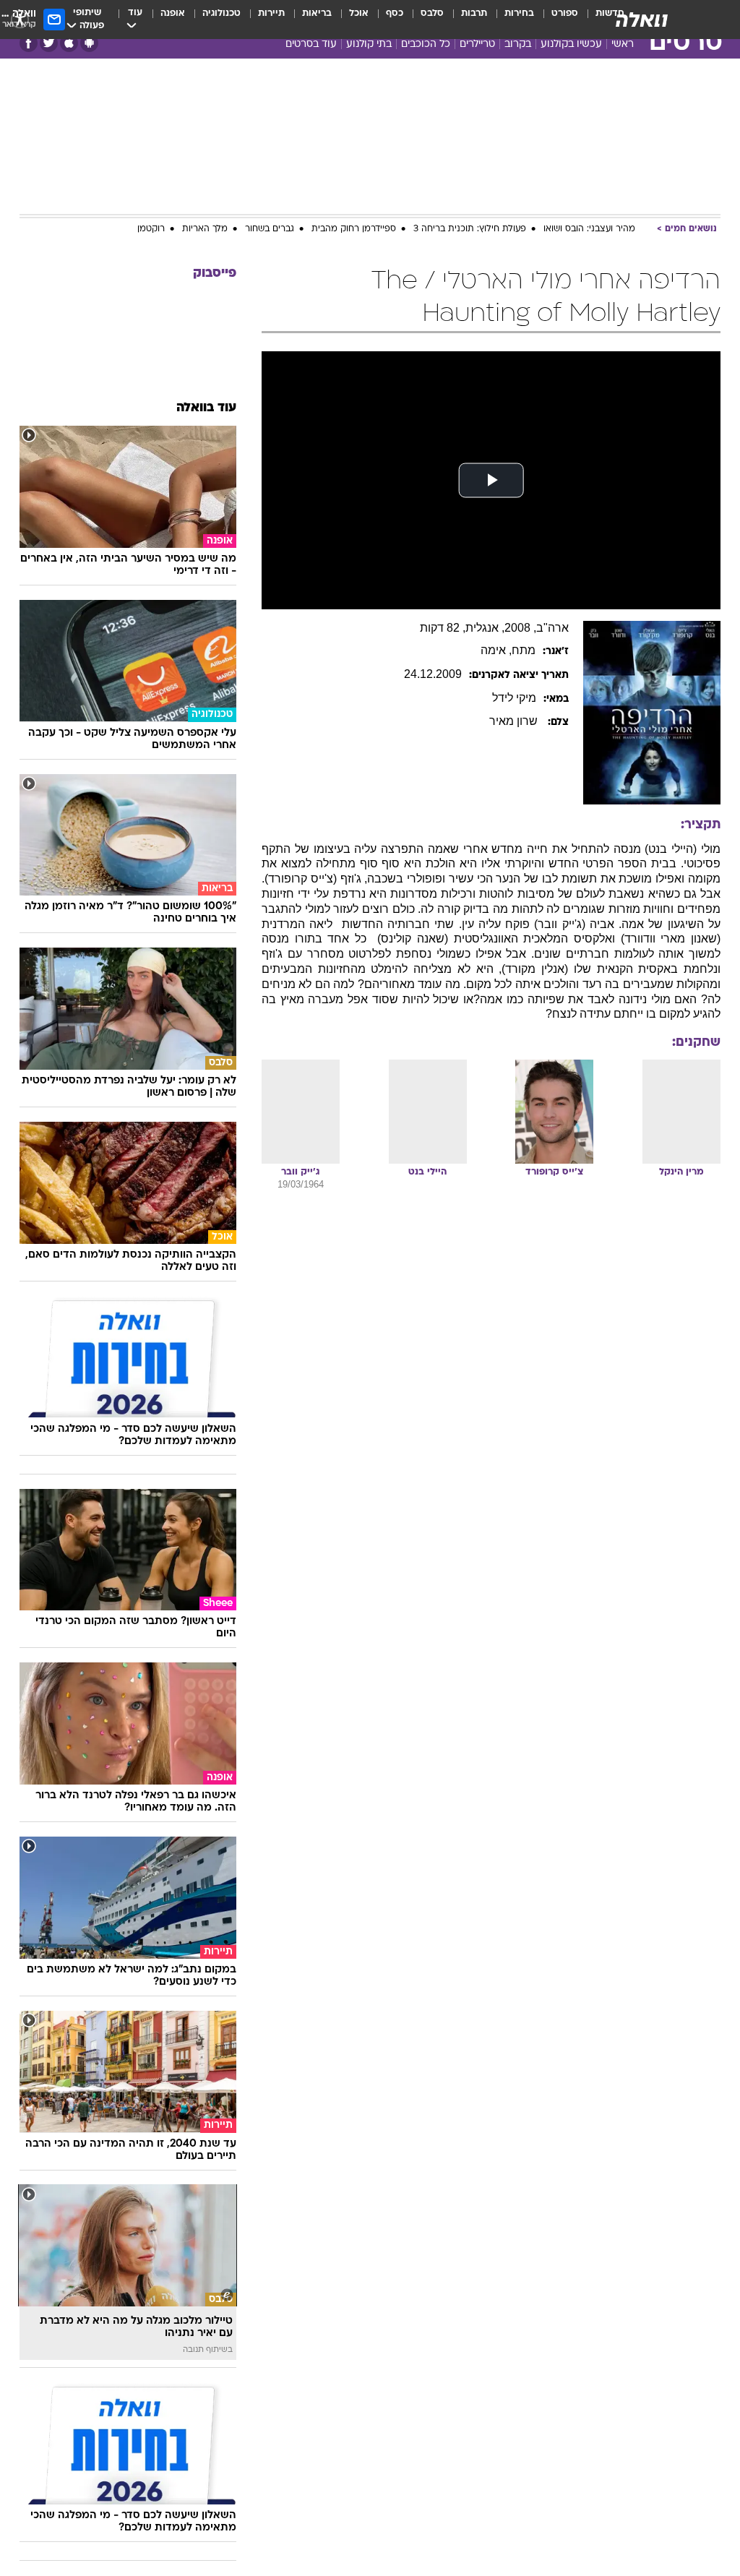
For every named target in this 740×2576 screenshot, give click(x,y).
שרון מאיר (515, 721)
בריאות (317, 13)
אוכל (359, 13)
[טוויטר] (49, 43)
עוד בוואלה (206, 408)
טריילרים (477, 44)
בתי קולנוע (369, 44)
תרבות (474, 13)
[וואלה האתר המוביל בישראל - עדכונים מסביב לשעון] (642, 20)
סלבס (432, 13)
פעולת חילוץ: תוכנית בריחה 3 (470, 229)
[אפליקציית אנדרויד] (89, 43)
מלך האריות (205, 229)
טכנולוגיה (221, 13)
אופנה (173, 13)
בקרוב (518, 44)
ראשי (623, 44)
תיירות (271, 13)
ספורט (565, 13)
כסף (395, 13)
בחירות (519, 13)
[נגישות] (20, 19)
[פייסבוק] (29, 43)
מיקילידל (514, 698)
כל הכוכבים (426, 44)
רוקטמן (151, 229)
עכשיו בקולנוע (571, 44)
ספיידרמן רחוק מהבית (354, 229)
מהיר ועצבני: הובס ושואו (589, 229)
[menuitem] (556, 20)
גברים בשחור (270, 229)
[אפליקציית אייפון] (69, 43)
